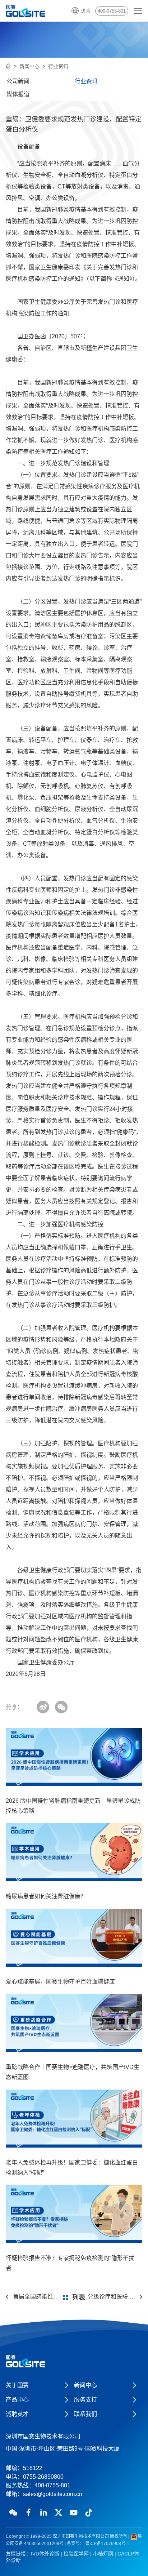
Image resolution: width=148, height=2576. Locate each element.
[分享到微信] (61, 1707)
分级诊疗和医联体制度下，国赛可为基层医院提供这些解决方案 (115, 2297)
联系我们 (85, 2414)
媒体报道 (18, 94)
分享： (14, 1707)
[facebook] (28, 2513)
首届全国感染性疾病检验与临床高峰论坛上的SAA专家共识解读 (37, 2297)
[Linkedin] (43, 2513)
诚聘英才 (17, 2414)
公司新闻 (18, 81)
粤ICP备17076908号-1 (107, 2544)
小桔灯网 (103, 2554)
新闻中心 (29, 66)
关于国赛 (17, 2385)
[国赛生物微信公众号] (13, 2513)
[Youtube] (74, 2513)
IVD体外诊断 (45, 2554)
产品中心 (17, 2400)
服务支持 (85, 2400)
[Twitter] (59, 2513)
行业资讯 (58, 66)
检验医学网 (76, 2554)
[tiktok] (89, 2513)
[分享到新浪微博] (43, 1707)
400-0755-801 (112, 11)
